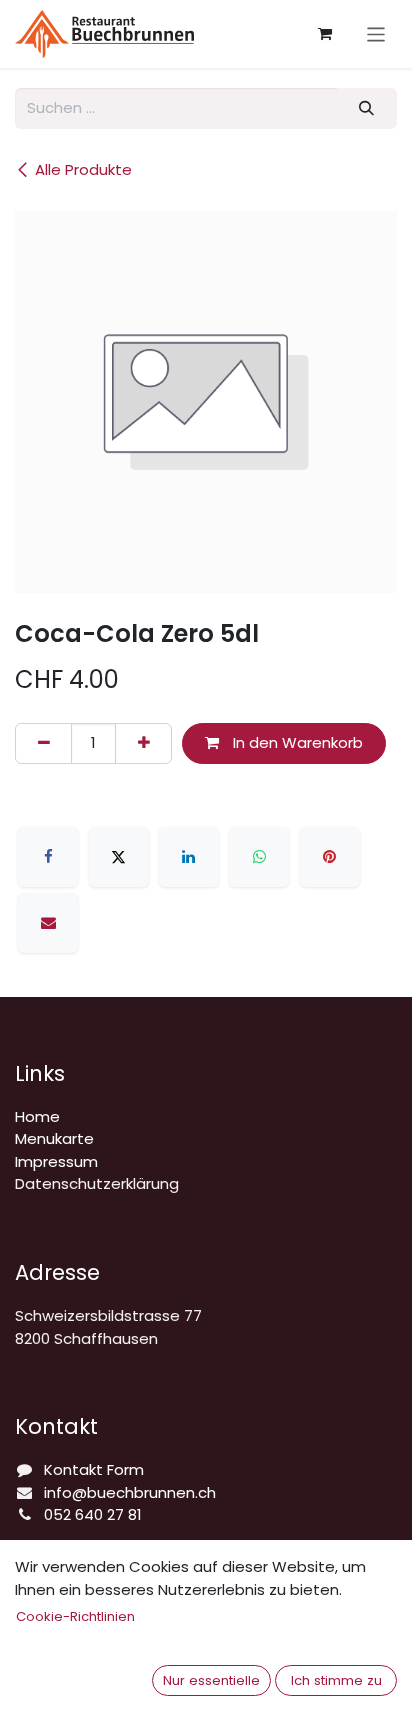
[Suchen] (367, 108)
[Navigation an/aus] (376, 33)
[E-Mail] (48, 923)
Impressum (56, 1161)
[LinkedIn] (189, 857)
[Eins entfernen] (43, 743)
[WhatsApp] (259, 857)
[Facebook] (48, 857)
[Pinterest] (330, 857)
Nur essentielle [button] (211, 1680)
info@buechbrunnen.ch (130, 1492)
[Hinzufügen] (143, 743)
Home (37, 1116)
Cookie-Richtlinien (75, 1616)
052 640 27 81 (93, 1514)
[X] (119, 857)
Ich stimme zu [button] (336, 1680)
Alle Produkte (83, 169)
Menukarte (54, 1138)
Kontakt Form (94, 1469)
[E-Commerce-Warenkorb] (325, 34)
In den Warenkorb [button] (296, 742)
